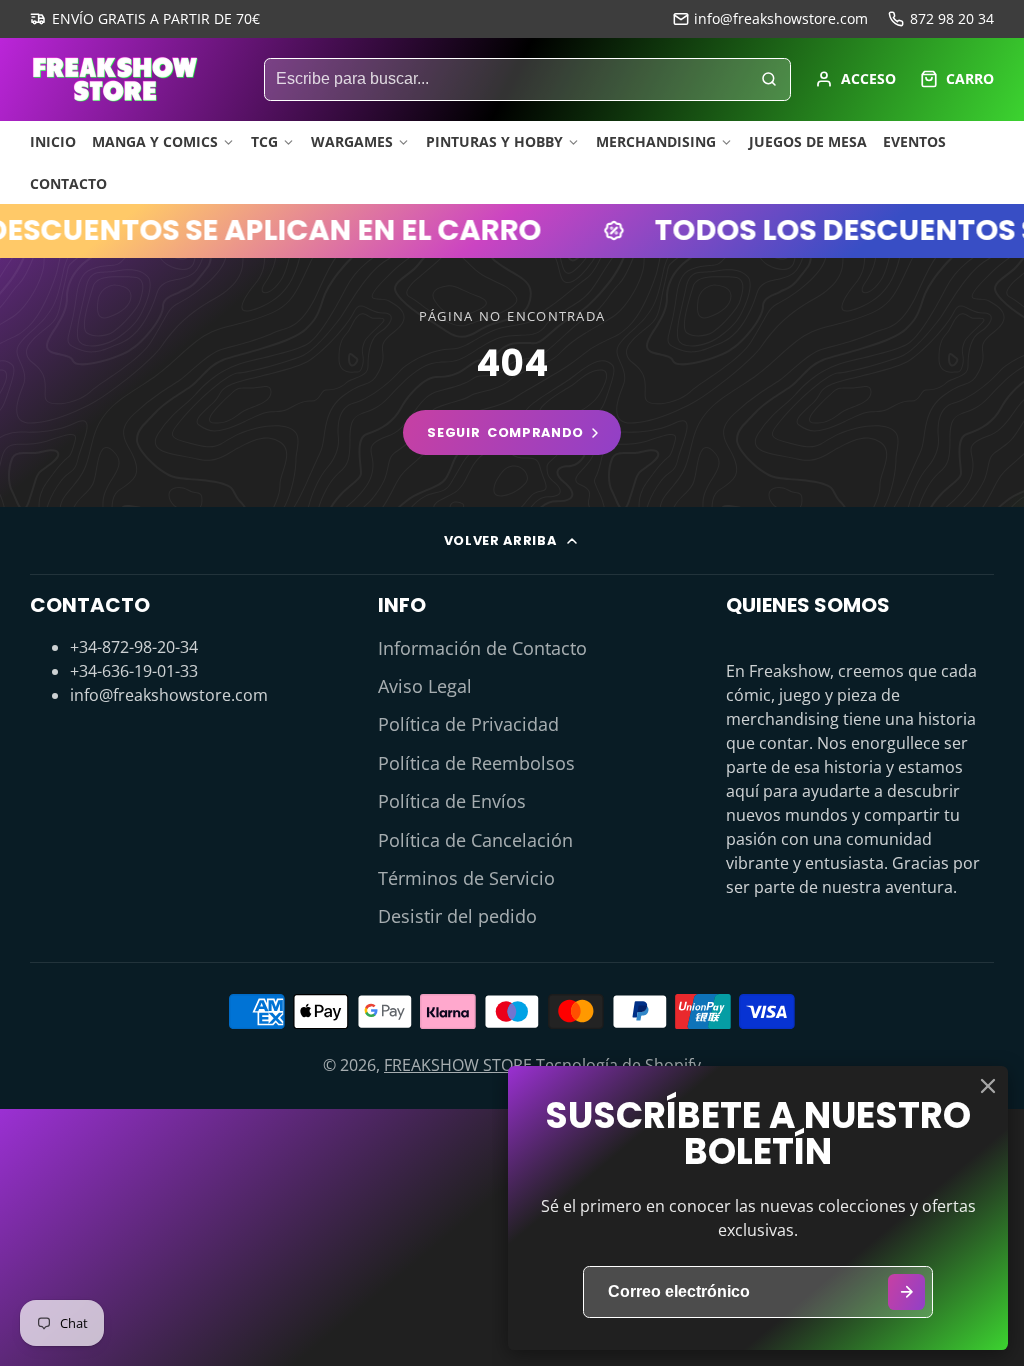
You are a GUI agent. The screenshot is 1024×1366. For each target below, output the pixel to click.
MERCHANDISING (656, 141)
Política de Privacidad (468, 724)
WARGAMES (352, 141)
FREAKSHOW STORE (458, 1065)
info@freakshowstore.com (781, 18)
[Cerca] (988, 1086)
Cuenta (855, 79)
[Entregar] (906, 1292)
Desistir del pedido (457, 916)
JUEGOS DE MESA (808, 141)
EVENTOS (914, 141)
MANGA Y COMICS (155, 141)
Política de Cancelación (475, 840)
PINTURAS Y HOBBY (494, 141)
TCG (264, 141)
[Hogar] (115, 79)
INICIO (53, 141)
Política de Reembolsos (476, 763)
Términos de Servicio (466, 878)
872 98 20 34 (952, 18)
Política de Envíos (452, 801)
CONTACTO (68, 183)
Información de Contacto (482, 648)
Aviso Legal (425, 686)
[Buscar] (769, 80)
